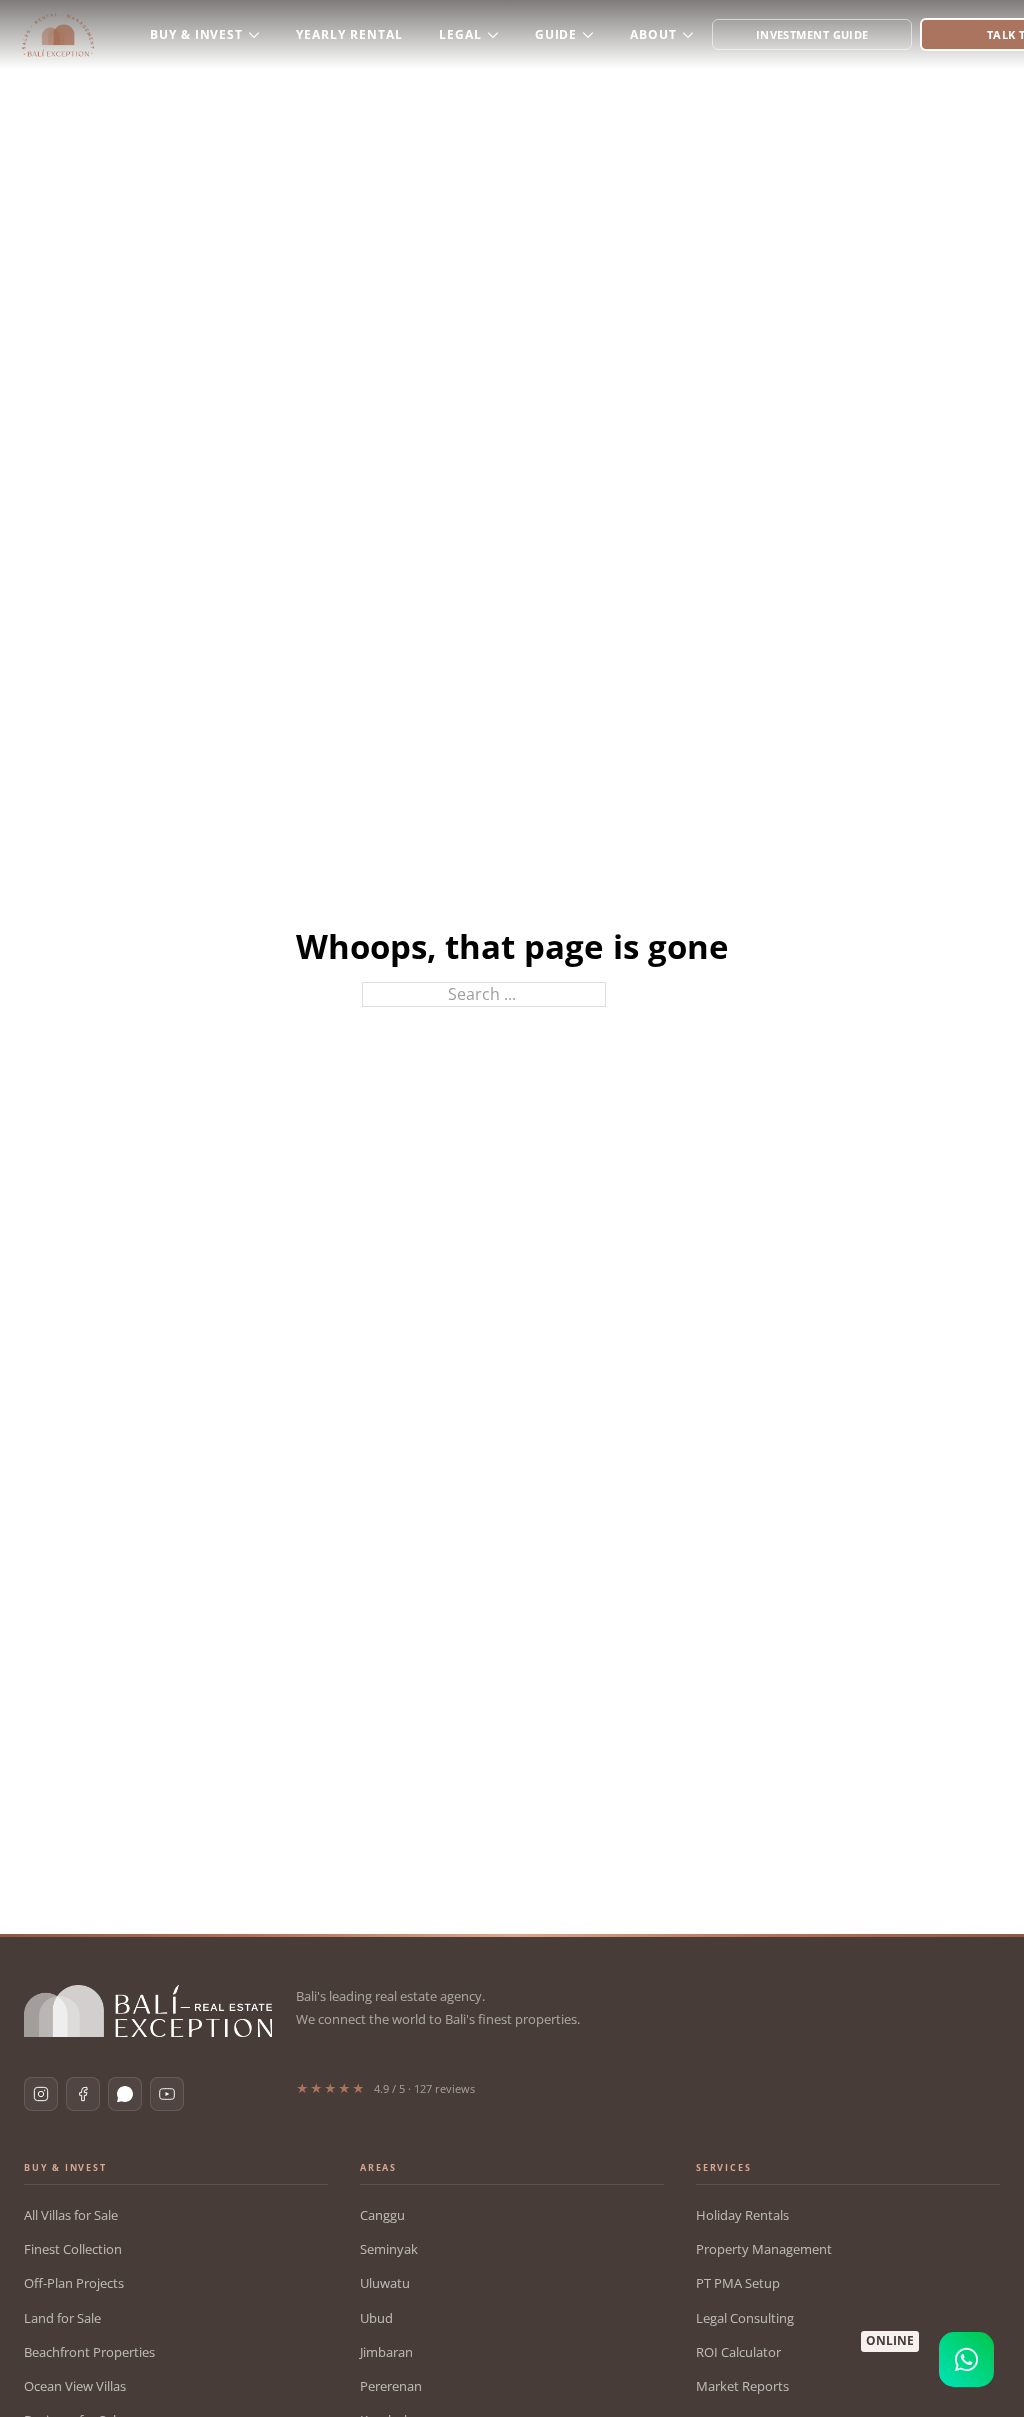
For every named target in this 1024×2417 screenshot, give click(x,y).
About (653, 34)
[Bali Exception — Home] (148, 2011)
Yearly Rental (349, 34)
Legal (460, 34)
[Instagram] (41, 2094)
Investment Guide (812, 34)
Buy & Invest (197, 34)
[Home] (58, 35)
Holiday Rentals (742, 2215)
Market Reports (742, 2386)
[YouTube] (167, 2094)
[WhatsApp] (125, 2094)
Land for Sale (62, 2318)
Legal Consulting (745, 2318)
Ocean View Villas (75, 2386)
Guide (556, 34)
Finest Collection (73, 2249)
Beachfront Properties (89, 2352)
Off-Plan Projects (74, 2283)
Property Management (764, 2249)
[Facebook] (83, 2094)
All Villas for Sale (71, 2215)
